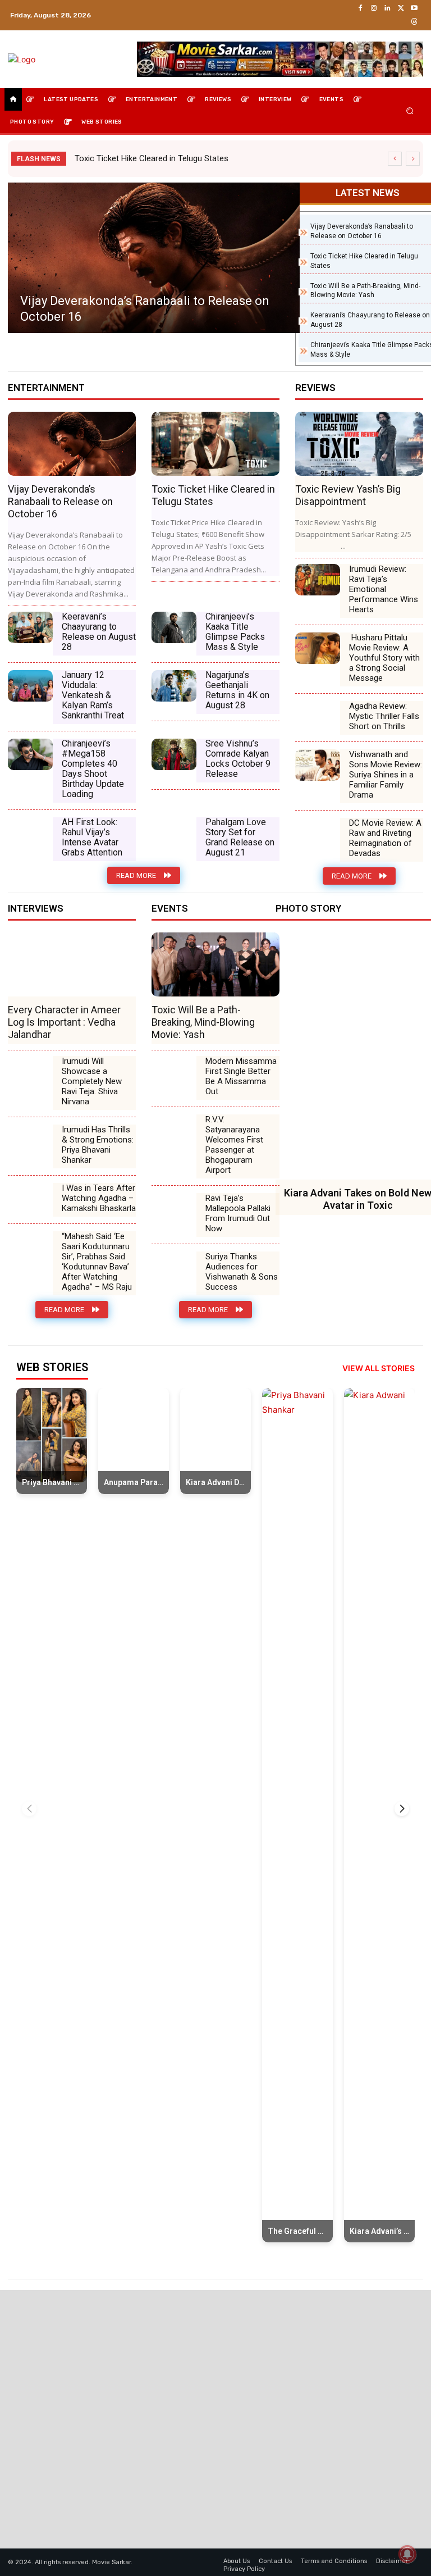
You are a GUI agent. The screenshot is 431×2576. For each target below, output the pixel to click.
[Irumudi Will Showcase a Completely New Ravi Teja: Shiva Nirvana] (30, 1072)
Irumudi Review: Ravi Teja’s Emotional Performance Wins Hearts (384, 589)
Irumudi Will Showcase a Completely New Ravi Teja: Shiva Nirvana (92, 1081)
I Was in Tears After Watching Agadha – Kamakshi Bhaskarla (99, 1198)
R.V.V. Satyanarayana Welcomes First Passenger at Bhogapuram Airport (234, 1145)
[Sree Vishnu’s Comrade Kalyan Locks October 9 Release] (174, 754)
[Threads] (414, 22)
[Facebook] (360, 8)
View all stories (379, 1368)
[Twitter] (401, 8)
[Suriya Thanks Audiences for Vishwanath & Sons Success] (174, 1267)
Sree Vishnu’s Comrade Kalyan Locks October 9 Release (238, 759)
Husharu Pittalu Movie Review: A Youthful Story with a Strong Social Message (384, 658)
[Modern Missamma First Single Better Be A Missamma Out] (174, 1072)
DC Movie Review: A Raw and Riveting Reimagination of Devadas (385, 838)
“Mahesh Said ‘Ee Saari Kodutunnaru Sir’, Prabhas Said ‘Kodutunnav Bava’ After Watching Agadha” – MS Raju (97, 1262)
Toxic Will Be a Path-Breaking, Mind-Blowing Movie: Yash (203, 1022)
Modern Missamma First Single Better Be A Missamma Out (241, 1076)
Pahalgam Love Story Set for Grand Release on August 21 (240, 837)
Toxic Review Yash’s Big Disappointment (208, 317)
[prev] (395, 159)
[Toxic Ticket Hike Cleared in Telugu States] (215, 444)
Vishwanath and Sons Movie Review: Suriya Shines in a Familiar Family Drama (386, 775)
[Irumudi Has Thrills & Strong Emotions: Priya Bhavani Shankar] (30, 1140)
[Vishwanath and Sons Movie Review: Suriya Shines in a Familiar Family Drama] (318, 765)
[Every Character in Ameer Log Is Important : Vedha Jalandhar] (72, 964)
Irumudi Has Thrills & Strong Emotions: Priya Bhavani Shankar (98, 1145)
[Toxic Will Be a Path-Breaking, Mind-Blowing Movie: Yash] (215, 964)
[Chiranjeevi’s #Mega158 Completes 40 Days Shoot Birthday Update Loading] (30, 754)
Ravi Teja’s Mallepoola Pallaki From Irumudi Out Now (238, 1213)
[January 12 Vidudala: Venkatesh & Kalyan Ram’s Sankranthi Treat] (30, 686)
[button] (410, 111)
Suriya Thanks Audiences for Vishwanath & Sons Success (242, 1272)
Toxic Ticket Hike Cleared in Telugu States (152, 158)
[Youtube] (414, 8)
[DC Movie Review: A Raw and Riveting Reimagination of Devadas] (318, 834)
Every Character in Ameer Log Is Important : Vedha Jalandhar (64, 1022)
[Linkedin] (387, 8)
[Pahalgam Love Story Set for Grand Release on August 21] (174, 833)
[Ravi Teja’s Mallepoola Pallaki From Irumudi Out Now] (174, 1209)
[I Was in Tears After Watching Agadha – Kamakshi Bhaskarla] (30, 1199)
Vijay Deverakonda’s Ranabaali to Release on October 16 (60, 501)
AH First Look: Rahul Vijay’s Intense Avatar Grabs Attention (92, 837)
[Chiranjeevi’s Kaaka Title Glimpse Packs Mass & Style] (174, 627)
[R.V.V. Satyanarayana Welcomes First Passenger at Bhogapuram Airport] (174, 1130)
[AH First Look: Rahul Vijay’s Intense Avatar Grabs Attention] (30, 833)
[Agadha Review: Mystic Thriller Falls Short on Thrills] (318, 717)
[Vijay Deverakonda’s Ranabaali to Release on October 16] (72, 444)
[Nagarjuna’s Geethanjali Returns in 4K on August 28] (174, 686)
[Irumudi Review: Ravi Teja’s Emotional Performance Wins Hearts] (318, 580)
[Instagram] (374, 8)
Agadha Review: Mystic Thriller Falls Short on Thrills (384, 716)
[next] (413, 159)
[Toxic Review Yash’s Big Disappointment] (229, 258)
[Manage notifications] (407, 2554)
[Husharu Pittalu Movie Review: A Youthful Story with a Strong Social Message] (318, 648)
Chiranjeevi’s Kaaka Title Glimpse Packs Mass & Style (235, 632)
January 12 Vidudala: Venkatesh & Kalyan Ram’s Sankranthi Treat (93, 695)
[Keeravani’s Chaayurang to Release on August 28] (30, 627)
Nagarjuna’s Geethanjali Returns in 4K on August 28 (237, 690)
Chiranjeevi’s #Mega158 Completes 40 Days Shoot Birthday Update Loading (93, 769)
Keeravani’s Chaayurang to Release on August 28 (99, 632)
